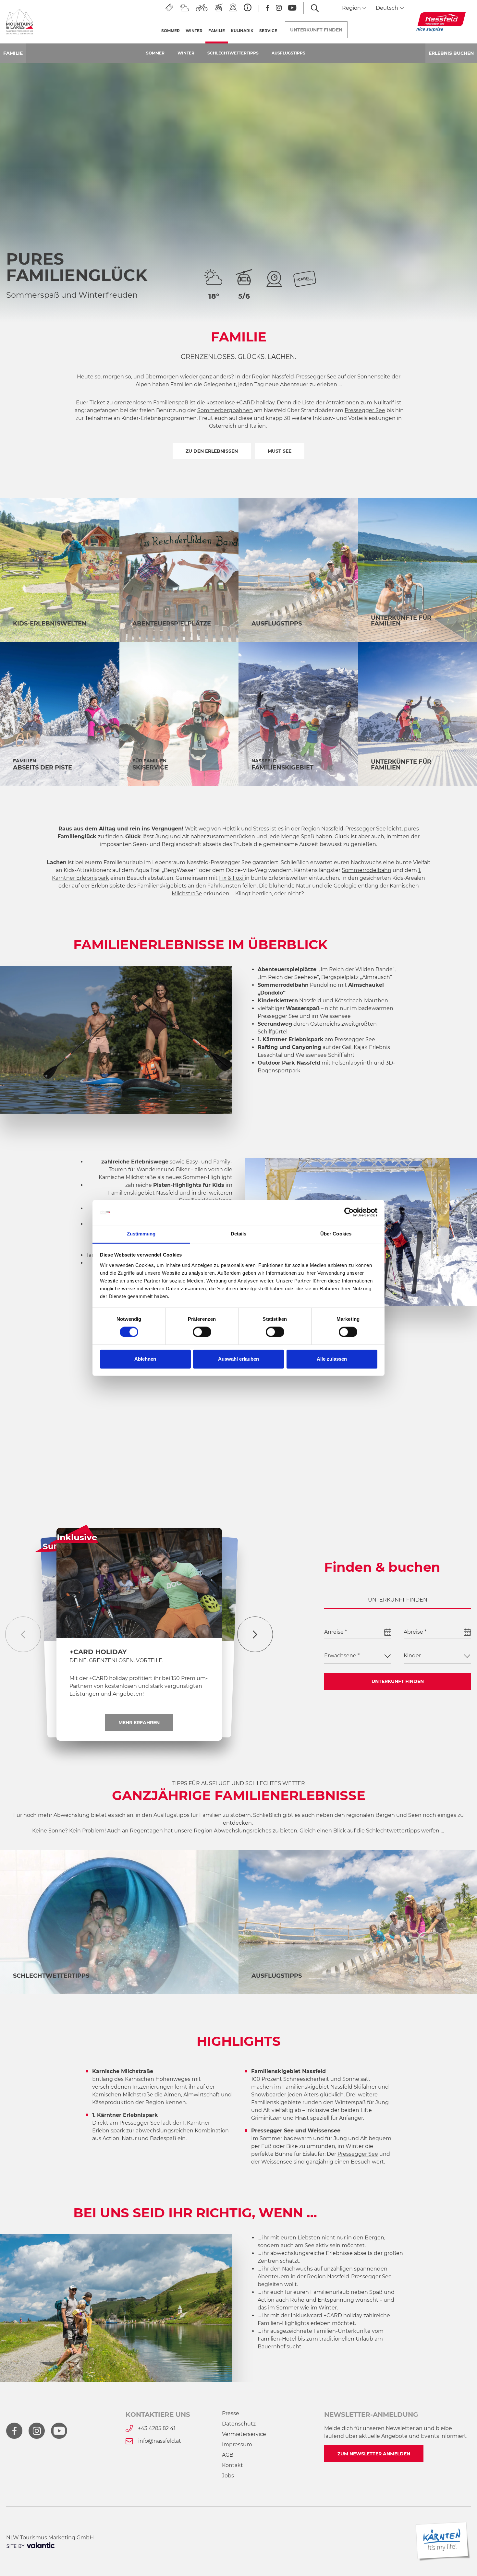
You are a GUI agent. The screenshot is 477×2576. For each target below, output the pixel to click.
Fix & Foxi (232, 878)
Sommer (171, 31)
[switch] (202, 1332)
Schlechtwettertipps (233, 53)
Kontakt (232, 2465)
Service (268, 31)
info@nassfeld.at (160, 2441)
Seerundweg (275, 1024)
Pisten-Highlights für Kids (189, 1185)
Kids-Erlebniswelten (50, 624)
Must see (280, 451)
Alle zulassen (332, 1359)
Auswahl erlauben (238, 1359)
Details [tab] (239, 1234)
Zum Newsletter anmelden (374, 2454)
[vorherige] (23, 1634)
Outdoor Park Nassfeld (289, 1063)
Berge (42, 1474)
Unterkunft (316, 30)
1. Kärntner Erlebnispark (291, 1039)
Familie (218, 31)
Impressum (237, 2445)
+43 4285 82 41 (157, 2428)
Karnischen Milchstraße (123, 2095)
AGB (228, 2455)
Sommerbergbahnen (225, 410)
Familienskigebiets (162, 886)
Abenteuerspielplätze (172, 624)
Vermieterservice (244, 2434)
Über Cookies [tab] (336, 1234)
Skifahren (289, 1474)
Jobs (228, 2476)
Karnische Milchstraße (127, 1177)
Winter (194, 31)
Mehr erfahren (139, 1723)
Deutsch (388, 8)
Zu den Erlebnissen (212, 451)
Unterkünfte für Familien (401, 621)
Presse (231, 2413)
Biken (138, 1474)
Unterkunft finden (398, 1681)
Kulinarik (242, 31)
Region (352, 8)
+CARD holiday (255, 403)
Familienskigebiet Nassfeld (143, 1193)
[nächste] (255, 1634)
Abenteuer (190, 1474)
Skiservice (150, 768)
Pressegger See (365, 410)
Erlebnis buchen (451, 53)
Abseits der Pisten (416, 1474)
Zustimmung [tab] (141, 1234)
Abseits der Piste (43, 768)
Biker (183, 1169)
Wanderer (150, 1169)
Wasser (90, 1474)
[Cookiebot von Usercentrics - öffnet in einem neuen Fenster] (349, 1212)
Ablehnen (145, 1359)
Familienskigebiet (282, 768)
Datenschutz (239, 2424)
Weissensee (335, 1016)
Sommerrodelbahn (367, 870)
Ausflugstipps (288, 53)
